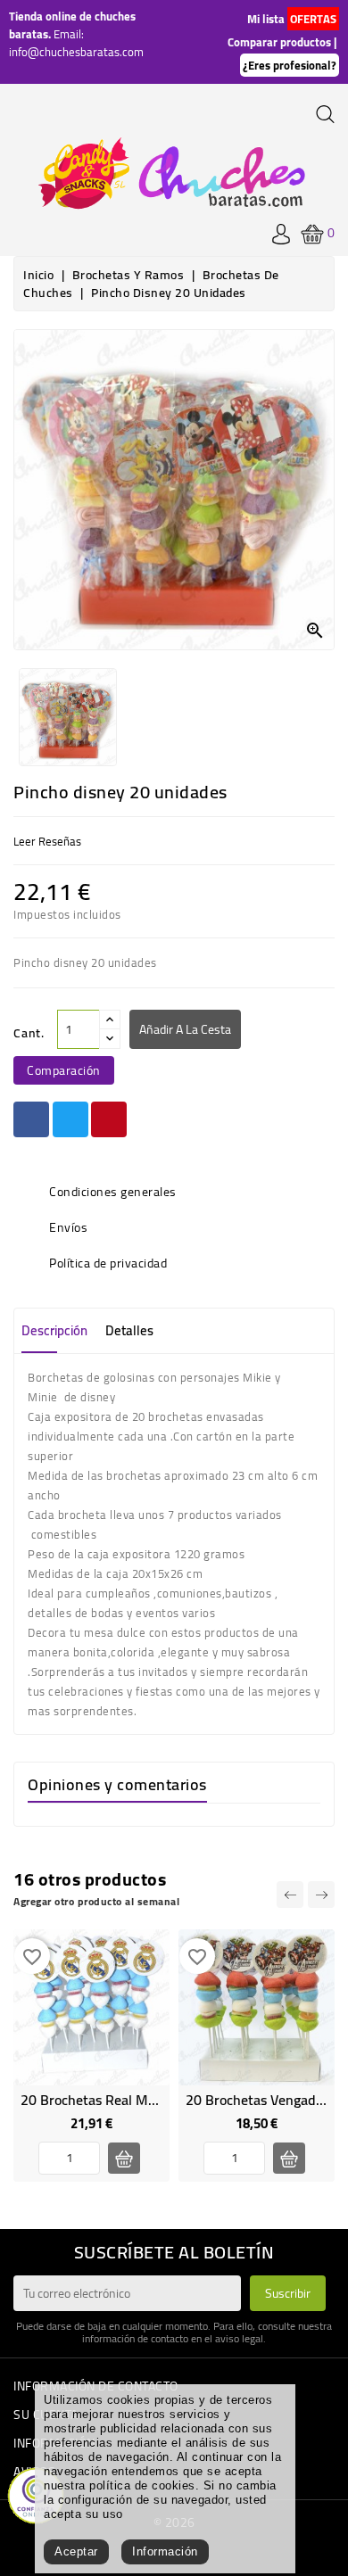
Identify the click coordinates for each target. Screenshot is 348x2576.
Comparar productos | (282, 42)
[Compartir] (31, 1119)
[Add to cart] (124, 2158)
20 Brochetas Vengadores (264, 2100)
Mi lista (266, 19)
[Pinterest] (109, 1119)
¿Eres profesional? (290, 65)
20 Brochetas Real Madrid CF (110, 2100)
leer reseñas (47, 841)
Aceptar (76, 2551)
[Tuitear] (70, 1119)
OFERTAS (313, 19)
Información (165, 2551)
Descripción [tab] (54, 1330)
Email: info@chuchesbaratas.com (76, 43)
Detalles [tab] (129, 1330)
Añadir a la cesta (185, 1029)
